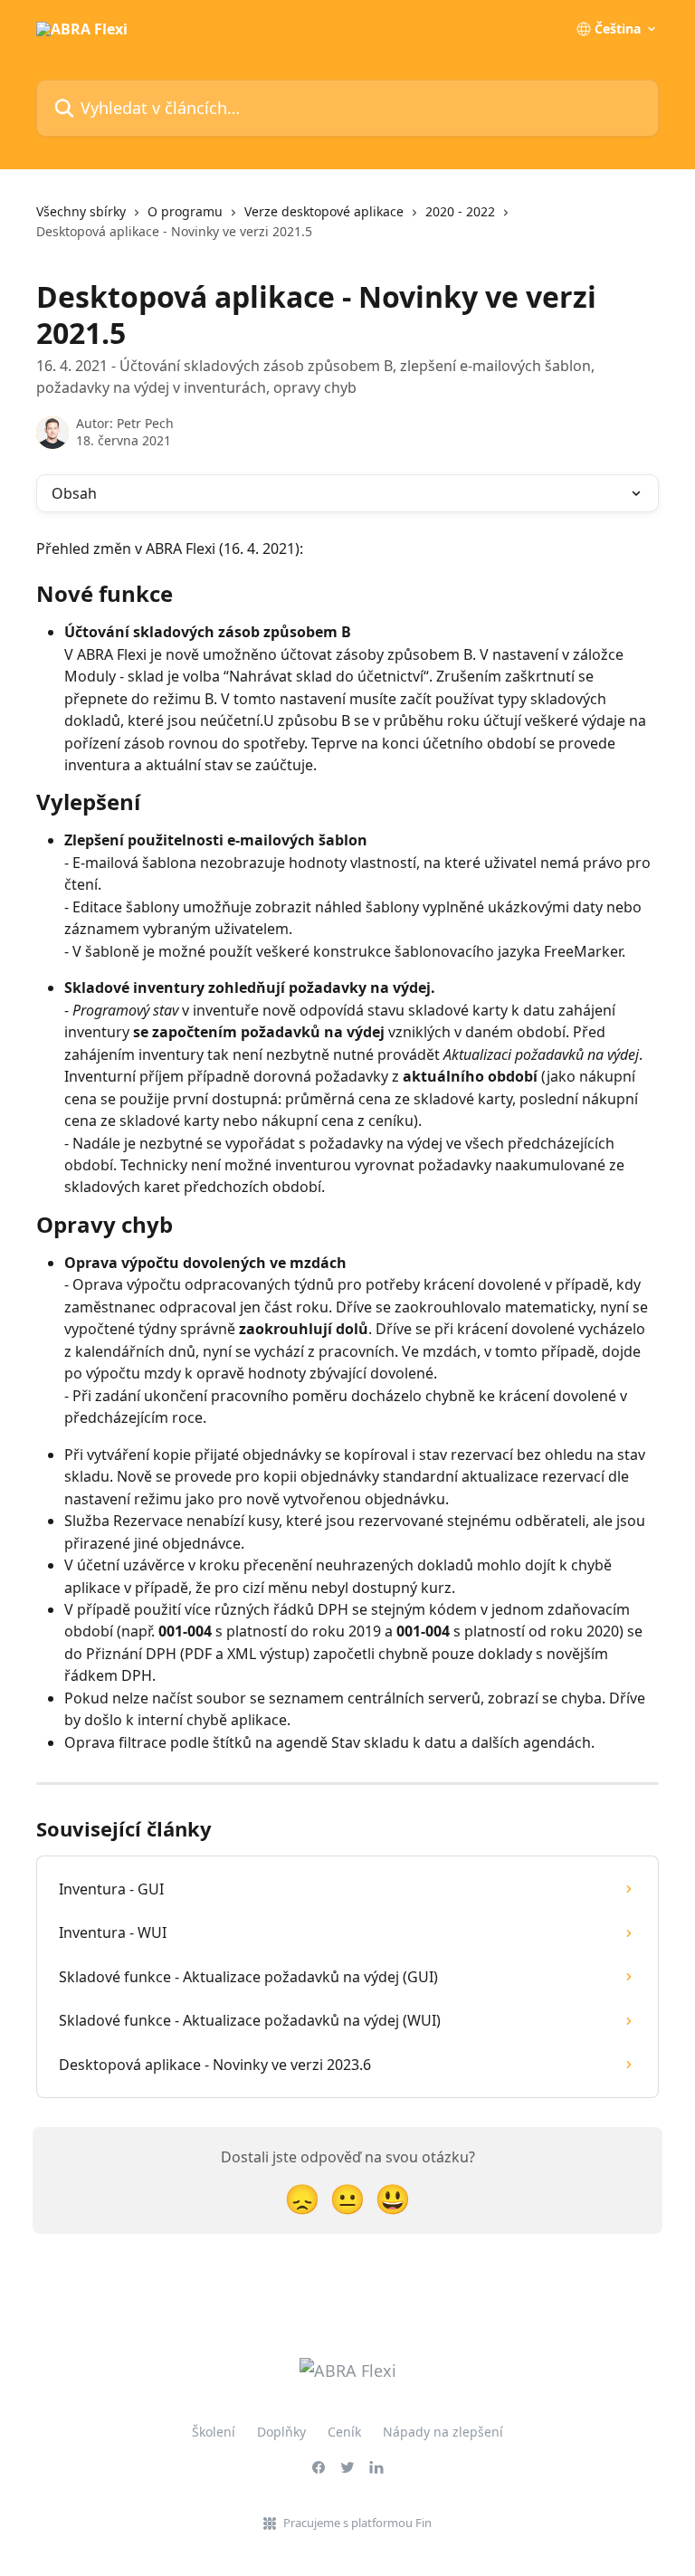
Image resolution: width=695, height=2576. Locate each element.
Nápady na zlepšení (443, 2432)
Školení (214, 2432)
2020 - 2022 (460, 211)
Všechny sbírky (81, 211)
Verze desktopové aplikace (324, 211)
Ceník (344, 2432)
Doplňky (281, 2432)
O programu (185, 211)
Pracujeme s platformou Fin (357, 2523)
